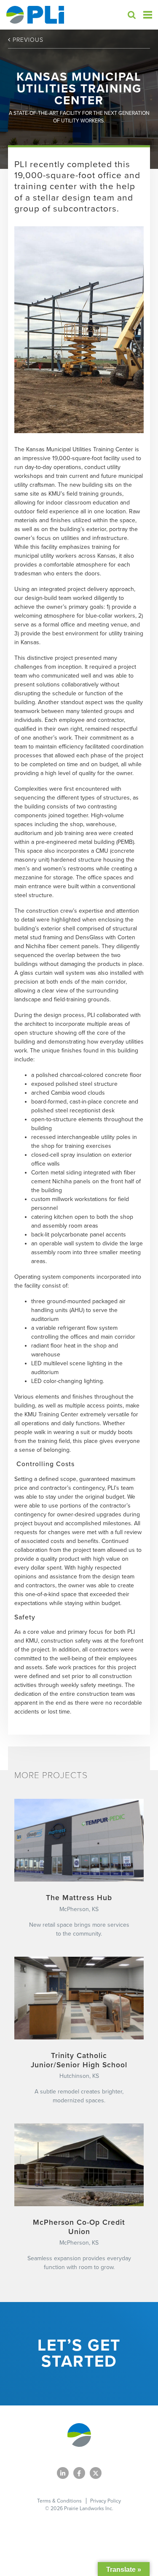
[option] (79, 330)
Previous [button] (27, 329)
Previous (27, 40)
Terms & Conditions (59, 2501)
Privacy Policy (106, 2501)
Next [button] (134, 329)
